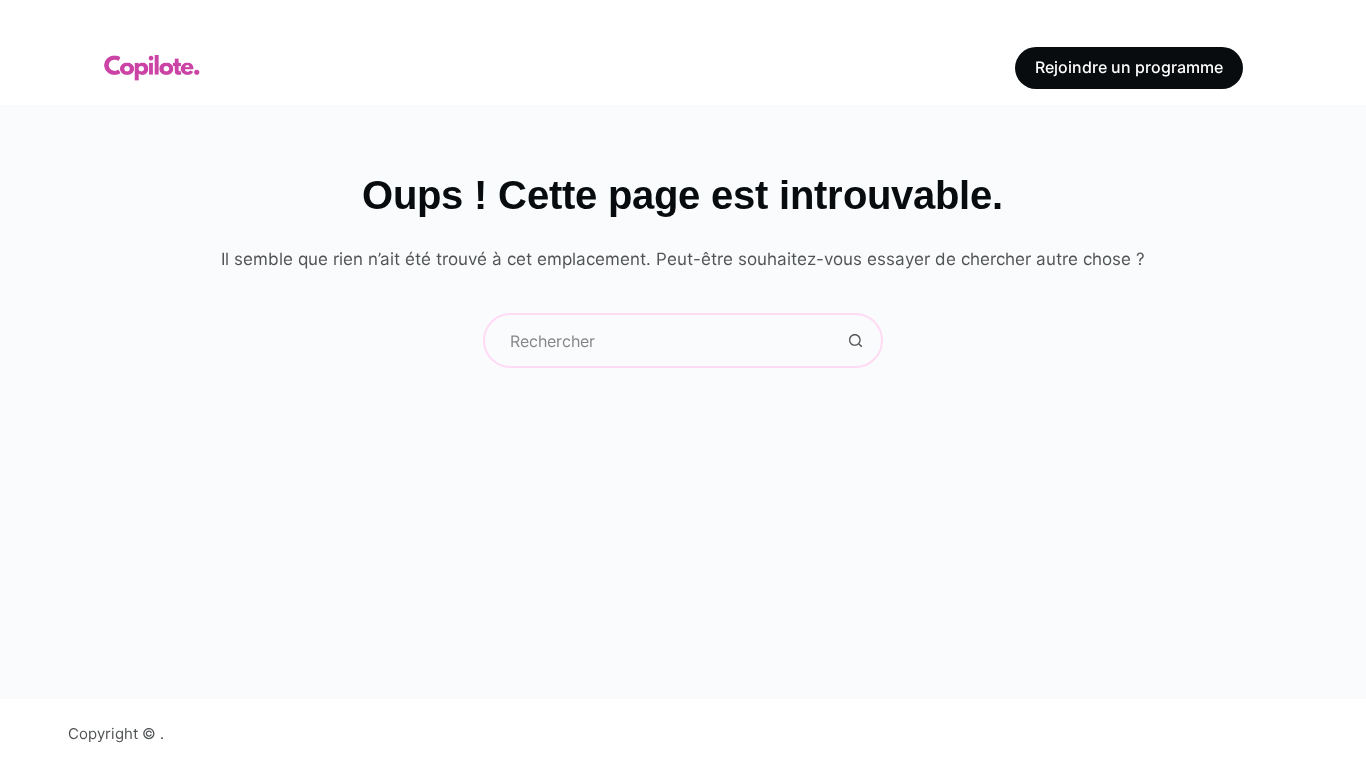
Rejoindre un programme (1129, 67)
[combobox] (657, 340)
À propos (779, 67)
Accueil (319, 67)
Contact (899, 67)
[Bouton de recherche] (855, 340)
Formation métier (623, 67)
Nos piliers (442, 67)
